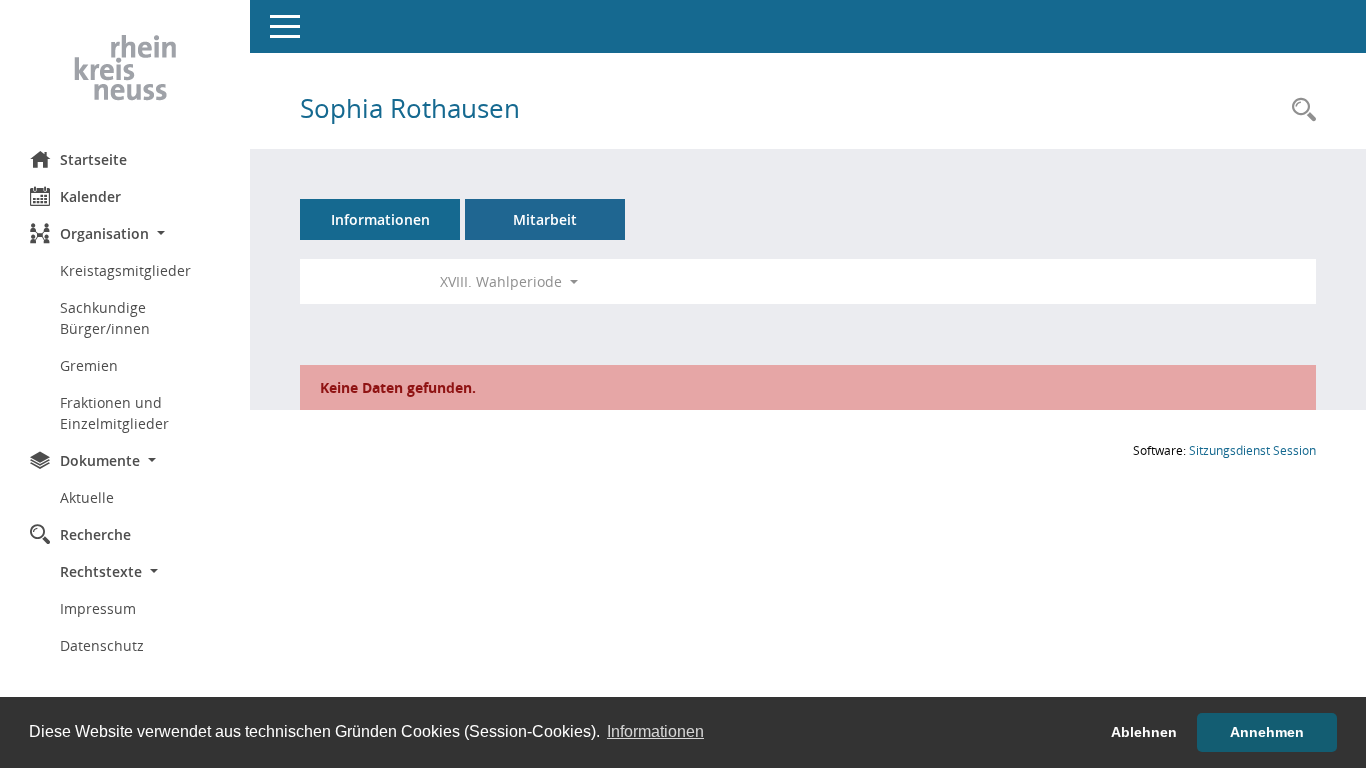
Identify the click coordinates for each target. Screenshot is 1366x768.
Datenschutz (102, 645)
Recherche (95, 534)
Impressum (98, 608)
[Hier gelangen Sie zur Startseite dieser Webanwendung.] (125, 68)
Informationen (380, 219)
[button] (125, 233)
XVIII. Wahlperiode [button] (503, 281)
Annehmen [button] (1267, 732)
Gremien (89, 365)
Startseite (93, 159)
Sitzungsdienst (1252, 450)
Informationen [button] (655, 731)
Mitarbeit (545, 219)
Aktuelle (87, 497)
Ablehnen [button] (1144, 732)
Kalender (90, 196)
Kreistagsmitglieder (125, 270)
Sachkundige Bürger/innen (105, 318)
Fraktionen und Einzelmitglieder (114, 413)
